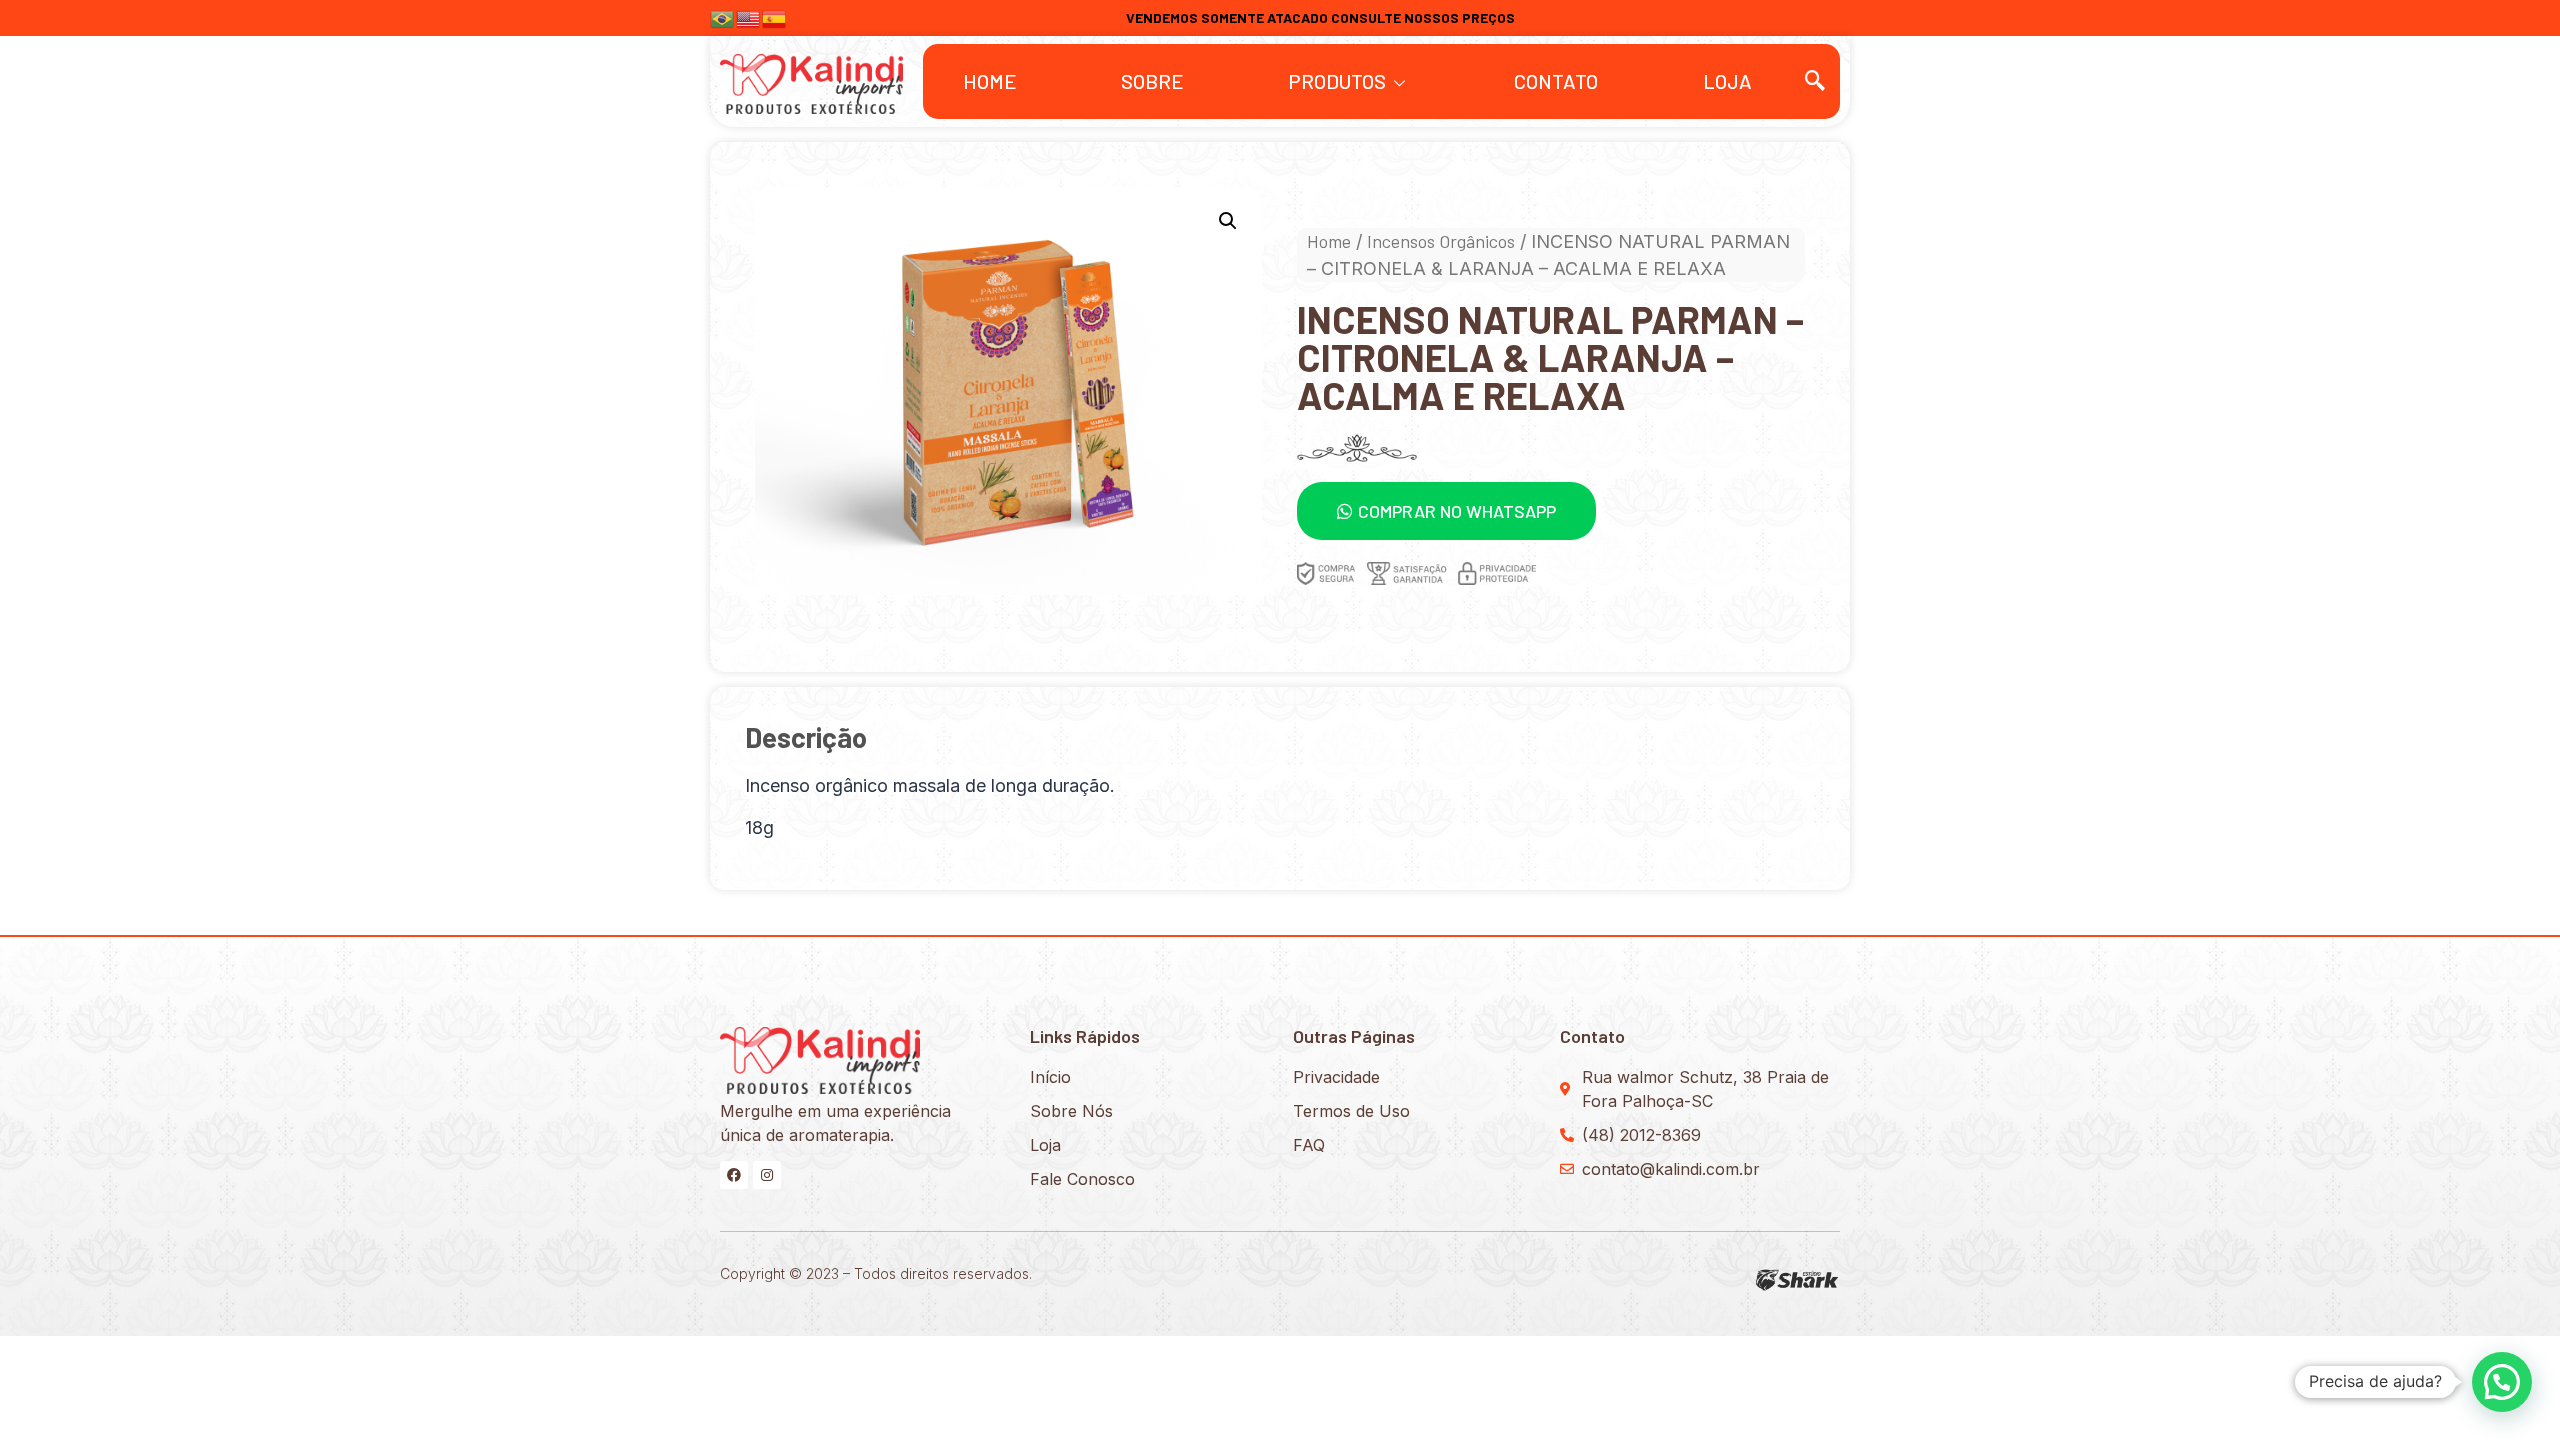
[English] (749, 16)
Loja (1727, 81)
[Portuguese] (723, 16)
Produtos (1337, 81)
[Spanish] (775, 16)
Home (990, 81)
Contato (1556, 81)
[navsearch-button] (1815, 81)
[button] (1446, 511)
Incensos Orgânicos (1441, 241)
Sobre (1152, 81)
